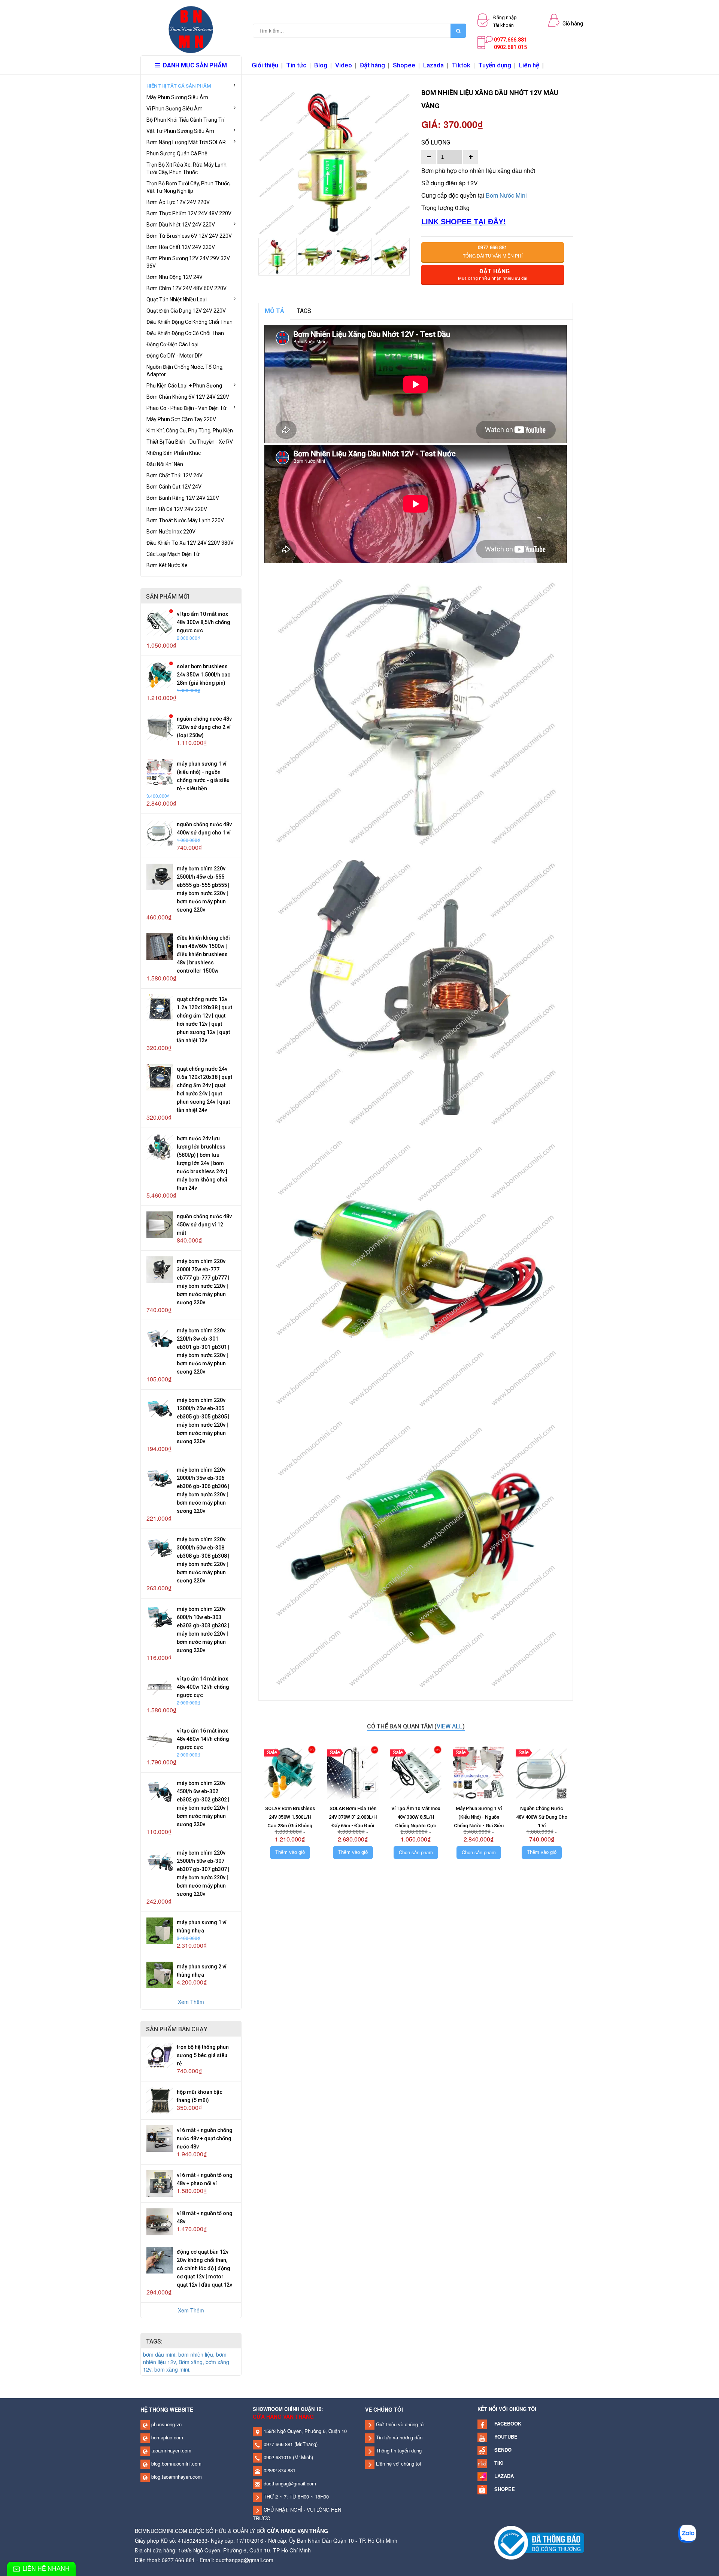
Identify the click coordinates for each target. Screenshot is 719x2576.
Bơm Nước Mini (506, 195)
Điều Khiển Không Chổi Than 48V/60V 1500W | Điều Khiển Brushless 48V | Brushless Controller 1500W (203, 954)
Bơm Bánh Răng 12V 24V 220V (183, 498)
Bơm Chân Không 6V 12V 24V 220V (188, 397)
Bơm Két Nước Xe (167, 565)
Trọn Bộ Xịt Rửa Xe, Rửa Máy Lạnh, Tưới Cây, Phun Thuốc (187, 168)
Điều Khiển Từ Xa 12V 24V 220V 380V (190, 543)
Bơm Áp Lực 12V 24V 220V (178, 202)
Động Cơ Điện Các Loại (172, 344)
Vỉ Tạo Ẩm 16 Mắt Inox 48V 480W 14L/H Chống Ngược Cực (203, 1739)
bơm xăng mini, (172, 2369)
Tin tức (296, 65)
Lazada (433, 65)
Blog (321, 65)
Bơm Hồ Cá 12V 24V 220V (177, 509)
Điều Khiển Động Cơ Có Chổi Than (185, 333)
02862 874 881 (279, 2470)
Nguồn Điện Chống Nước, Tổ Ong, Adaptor (185, 371)
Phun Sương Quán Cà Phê (177, 153)
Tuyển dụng (495, 65)
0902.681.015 (510, 47)
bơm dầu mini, (161, 2354)
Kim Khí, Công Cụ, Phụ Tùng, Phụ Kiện (190, 431)
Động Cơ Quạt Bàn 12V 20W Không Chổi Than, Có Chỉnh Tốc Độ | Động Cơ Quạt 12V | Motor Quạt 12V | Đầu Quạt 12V (204, 2268)
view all (450, 1726)
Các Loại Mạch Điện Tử (173, 554)
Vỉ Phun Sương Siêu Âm (175, 109)
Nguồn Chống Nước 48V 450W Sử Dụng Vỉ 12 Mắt (204, 1225)
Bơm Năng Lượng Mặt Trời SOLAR (186, 142)
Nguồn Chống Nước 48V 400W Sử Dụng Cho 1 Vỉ (542, 1817)
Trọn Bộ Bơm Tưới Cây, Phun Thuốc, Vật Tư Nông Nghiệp (189, 187)
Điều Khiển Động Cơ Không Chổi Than (189, 322)
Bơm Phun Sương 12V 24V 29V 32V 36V (188, 262)
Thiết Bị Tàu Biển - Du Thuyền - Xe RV (190, 442)
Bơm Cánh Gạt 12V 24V (174, 487)
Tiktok (461, 65)
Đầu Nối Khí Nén (165, 464)
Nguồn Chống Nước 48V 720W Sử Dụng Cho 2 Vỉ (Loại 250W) (204, 727)
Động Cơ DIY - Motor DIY (175, 356)
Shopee (404, 65)
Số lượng (436, 142)
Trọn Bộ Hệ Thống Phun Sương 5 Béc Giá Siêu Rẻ (203, 2055)
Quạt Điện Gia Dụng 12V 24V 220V (186, 311)
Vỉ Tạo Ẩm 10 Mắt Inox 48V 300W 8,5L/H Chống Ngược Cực (204, 622)
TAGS (304, 311)
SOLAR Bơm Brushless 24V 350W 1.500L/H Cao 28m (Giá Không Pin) (204, 675)
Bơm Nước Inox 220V (171, 532)
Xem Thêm (191, 2002)
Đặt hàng (372, 65)
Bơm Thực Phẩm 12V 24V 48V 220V (189, 213)
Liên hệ (529, 65)
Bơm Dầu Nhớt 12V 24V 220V (181, 225)
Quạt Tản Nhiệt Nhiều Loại (177, 299)
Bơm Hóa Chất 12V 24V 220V (181, 247)
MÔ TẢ (274, 311)
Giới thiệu (265, 65)
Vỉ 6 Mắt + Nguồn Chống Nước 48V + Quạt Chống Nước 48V (205, 2138)
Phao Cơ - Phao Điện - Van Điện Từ (186, 408)
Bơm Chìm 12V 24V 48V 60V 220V (186, 288)
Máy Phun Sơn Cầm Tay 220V (181, 419)
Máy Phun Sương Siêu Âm (177, 97)
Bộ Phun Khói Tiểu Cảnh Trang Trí (185, 120)
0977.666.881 (510, 40)
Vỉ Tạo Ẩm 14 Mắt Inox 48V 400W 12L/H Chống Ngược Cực (203, 1687)
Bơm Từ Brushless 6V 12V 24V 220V (189, 236)
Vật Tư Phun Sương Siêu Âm (180, 131)
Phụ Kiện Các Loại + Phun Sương (184, 386)
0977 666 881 (277, 2444)
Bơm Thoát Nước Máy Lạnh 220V (185, 520)
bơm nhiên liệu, (197, 2354)
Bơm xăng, (192, 2362)
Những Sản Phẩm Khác (174, 453)
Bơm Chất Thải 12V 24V (175, 475)
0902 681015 (277, 2457)
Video (344, 65)
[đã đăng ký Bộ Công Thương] (539, 2542)
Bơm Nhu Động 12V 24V (175, 277)
